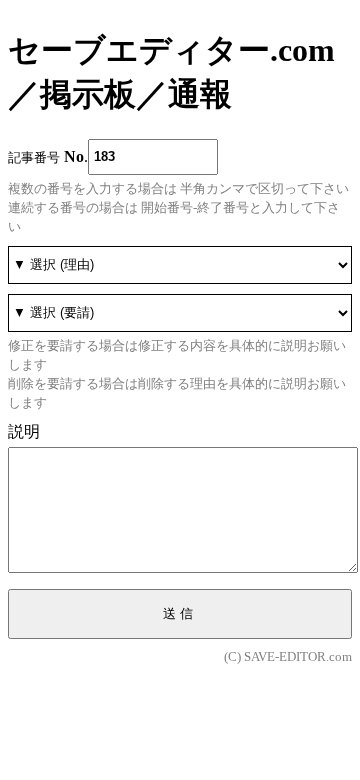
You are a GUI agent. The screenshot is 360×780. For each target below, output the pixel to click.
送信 (180, 613)
